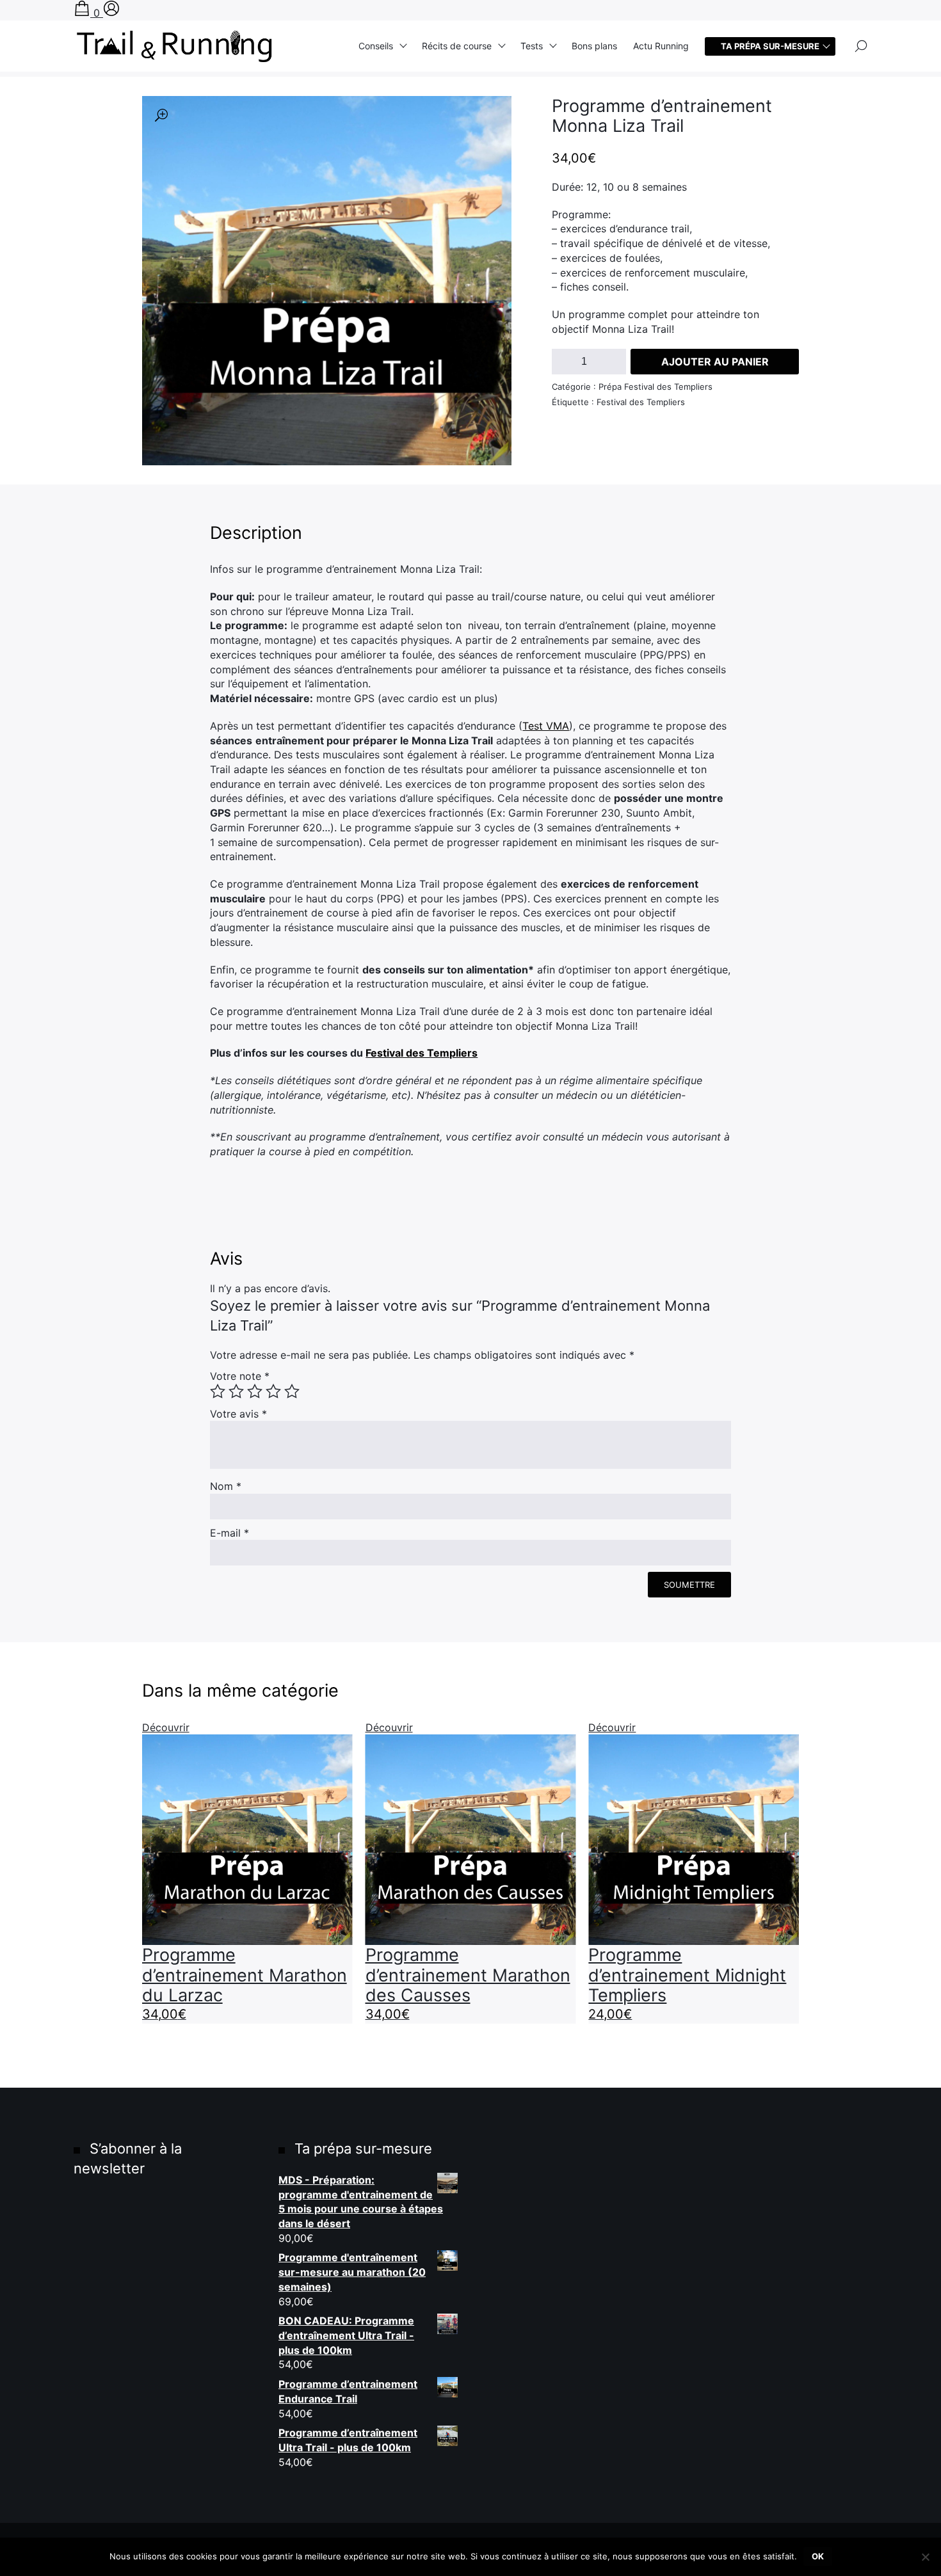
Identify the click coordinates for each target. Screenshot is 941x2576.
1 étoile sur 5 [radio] (218, 1391)
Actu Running (661, 46)
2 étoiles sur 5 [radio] (236, 1391)
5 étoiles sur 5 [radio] (292, 1391)
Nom (226, 1486)
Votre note (240, 1376)
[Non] (925, 2557)
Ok (818, 2556)
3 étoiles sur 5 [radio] (255, 1391)
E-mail (229, 1533)
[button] (161, 115)
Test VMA (546, 726)
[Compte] (111, 13)
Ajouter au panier (715, 362)
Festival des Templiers (422, 1053)
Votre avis (238, 1414)
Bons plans (594, 46)
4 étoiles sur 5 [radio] (273, 1391)
